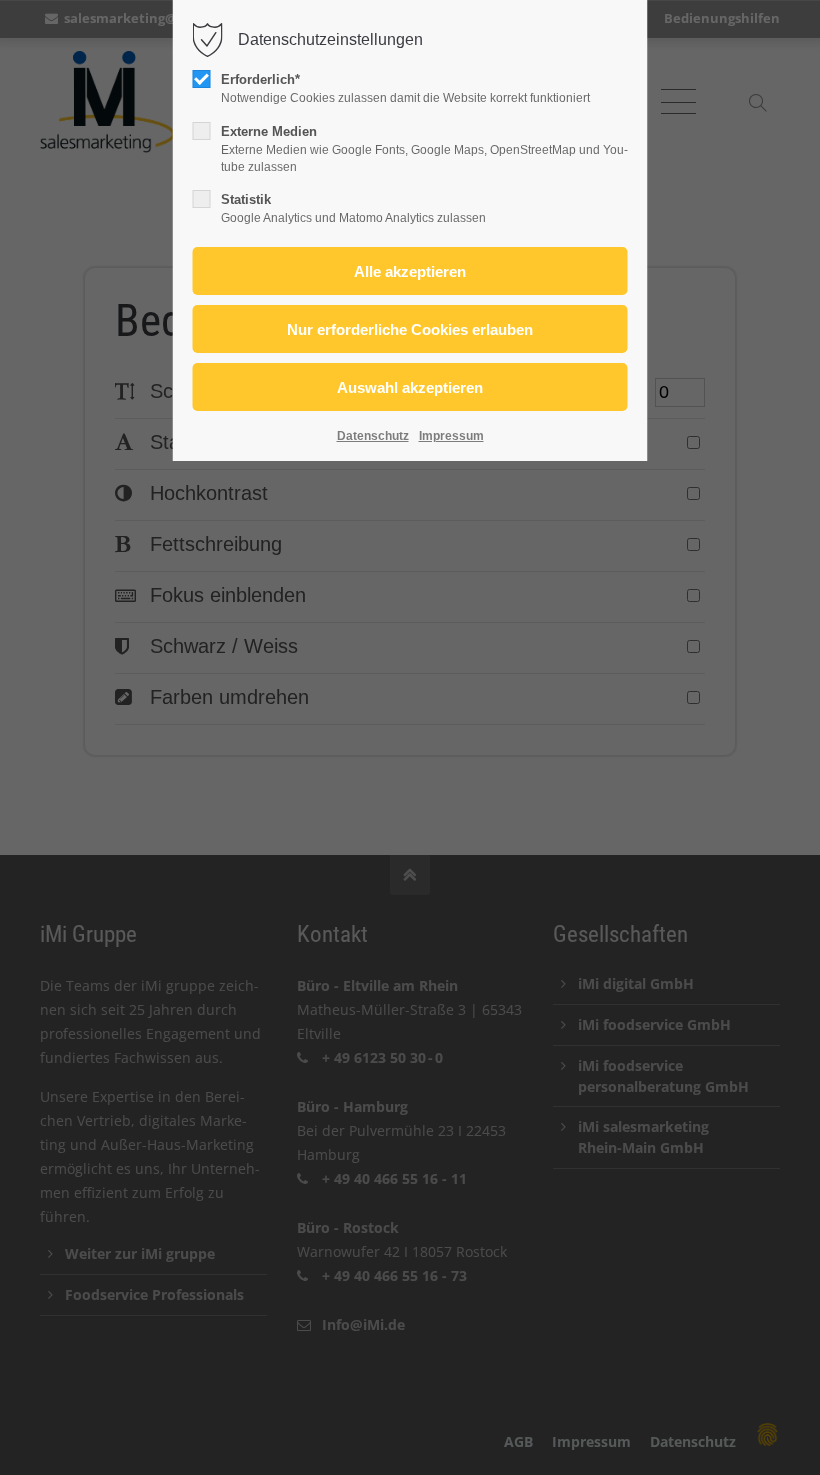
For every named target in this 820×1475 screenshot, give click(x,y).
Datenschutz (373, 436)
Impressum (451, 436)
